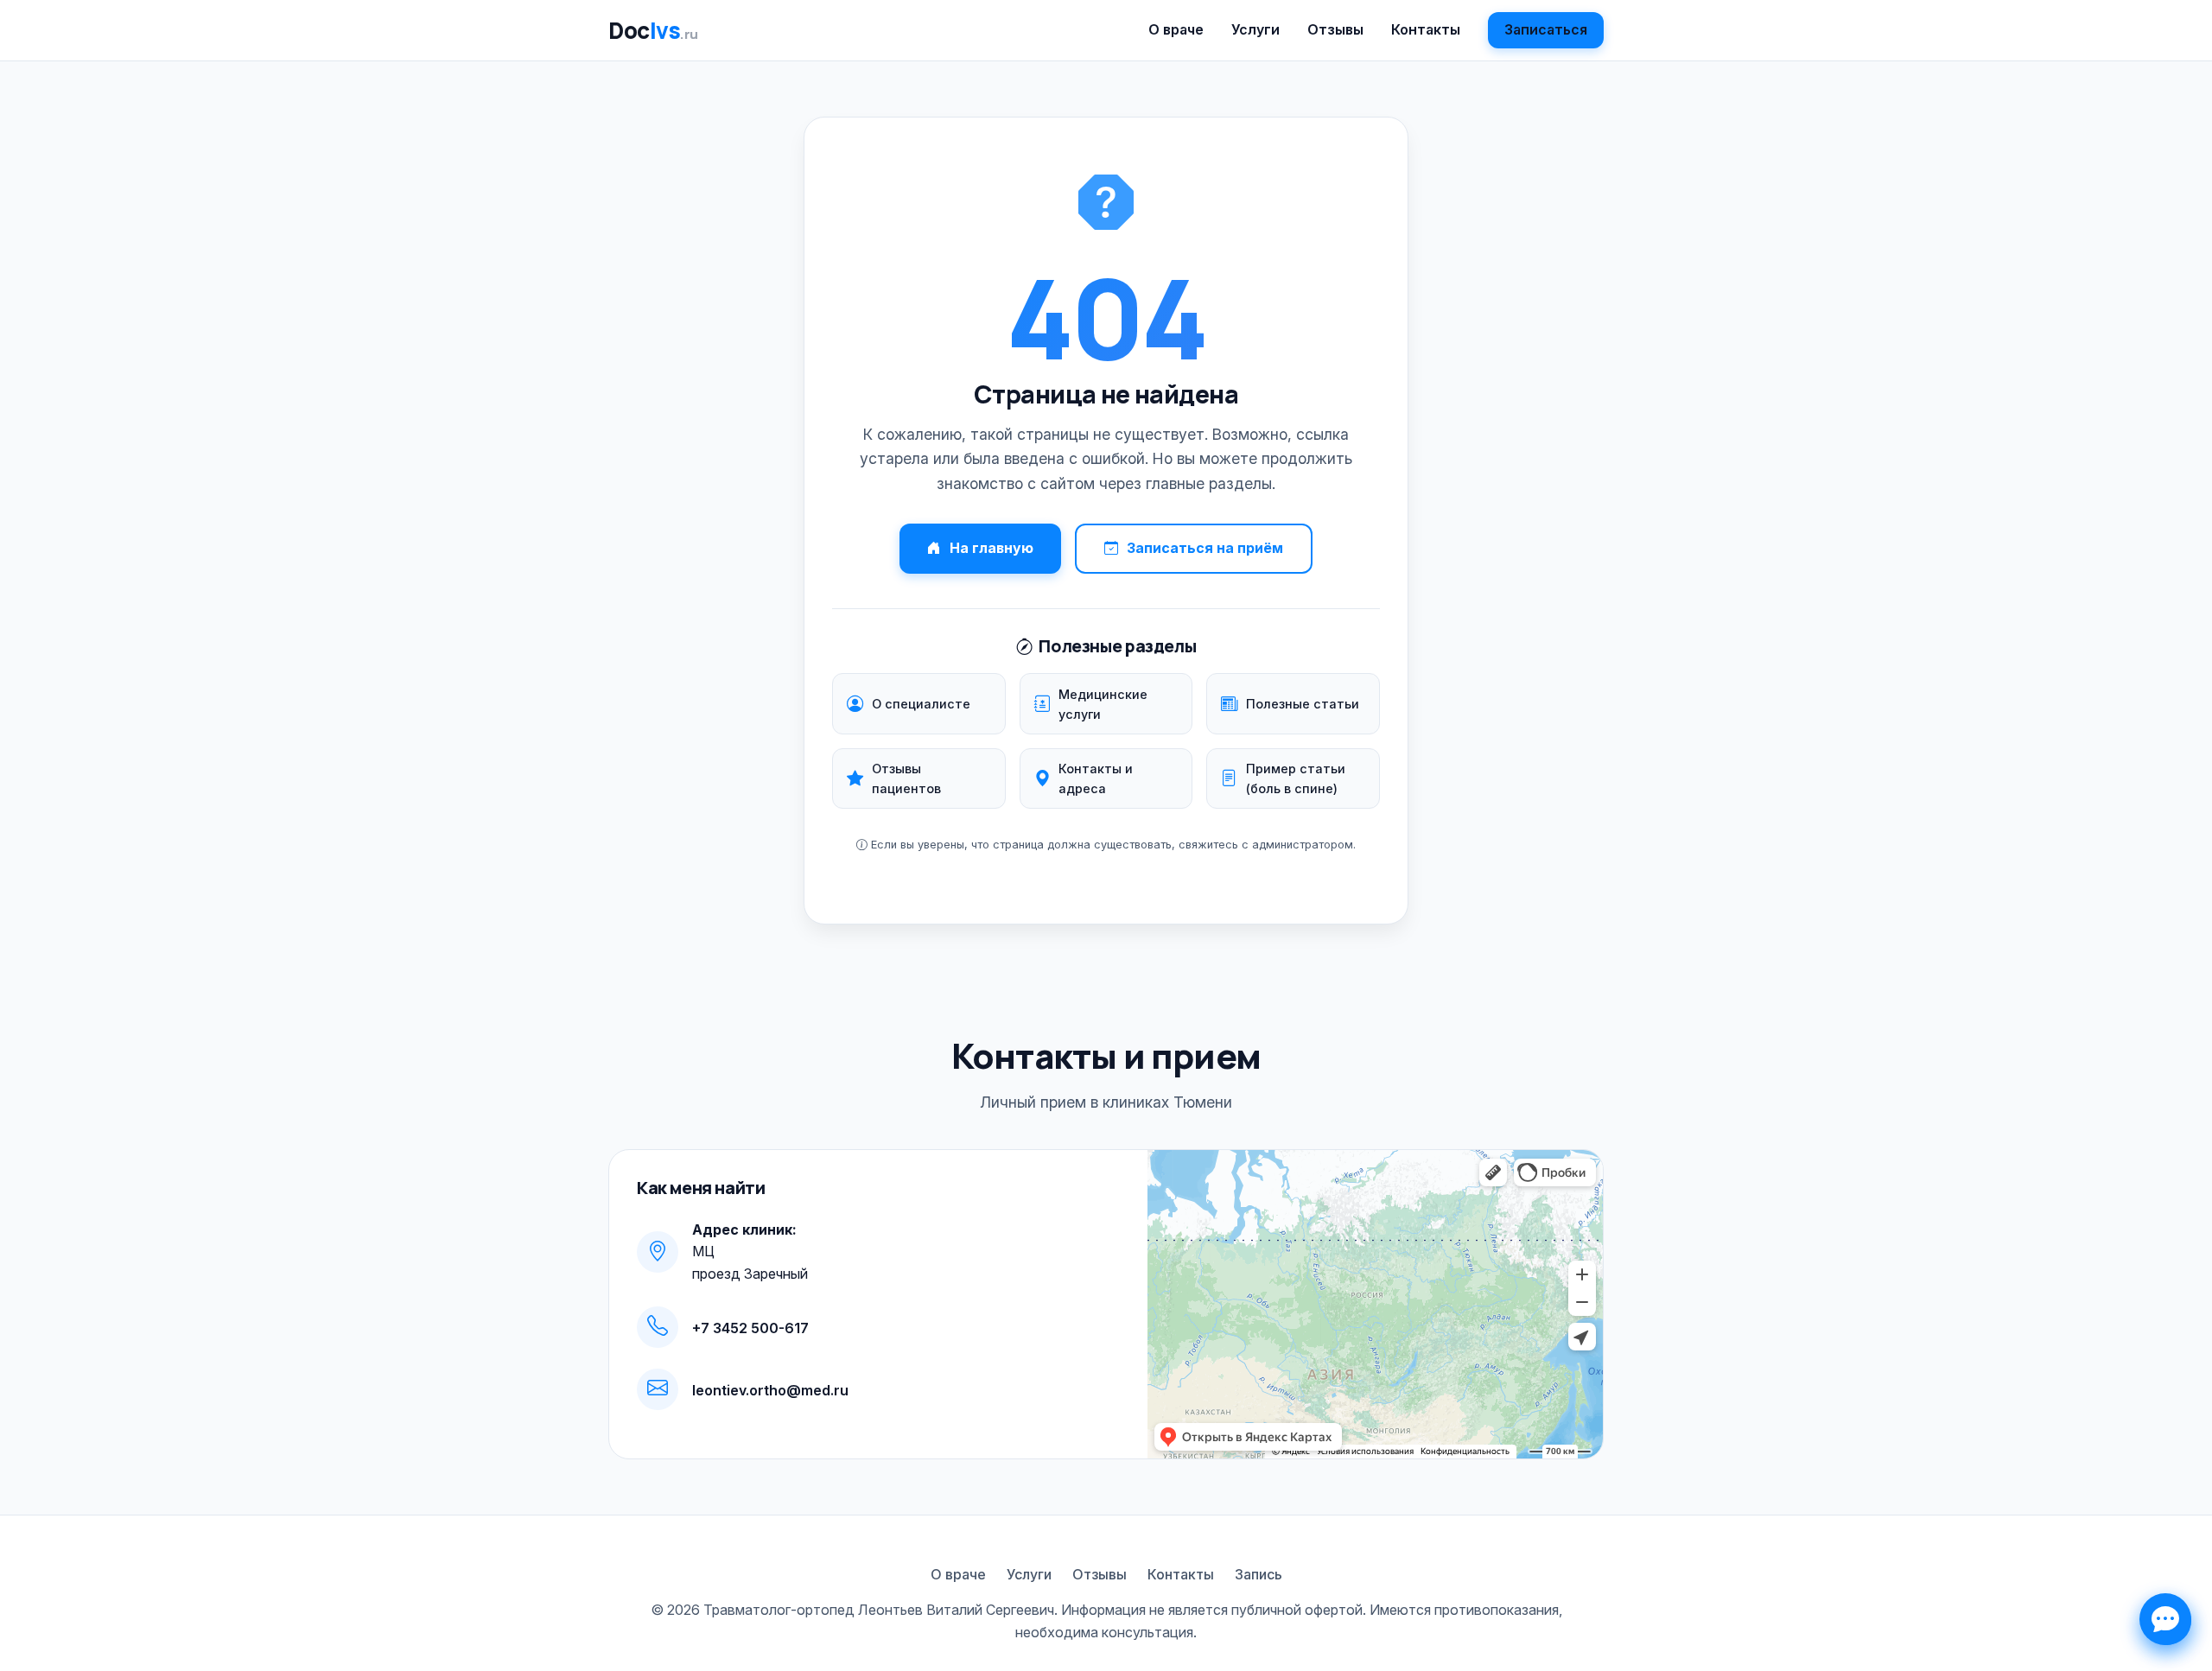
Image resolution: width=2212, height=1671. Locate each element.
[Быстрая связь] (2165, 1619)
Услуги (1255, 29)
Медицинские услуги (1103, 704)
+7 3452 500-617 (750, 1328)
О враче (1176, 29)
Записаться (1546, 29)
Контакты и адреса (1096, 778)
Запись (1259, 1574)
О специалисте (921, 704)
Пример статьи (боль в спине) (1296, 778)
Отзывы (1335, 29)
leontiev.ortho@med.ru (770, 1390)
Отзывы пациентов (906, 778)
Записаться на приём (1205, 548)
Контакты (1426, 29)
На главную (992, 548)
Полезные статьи (1303, 704)
